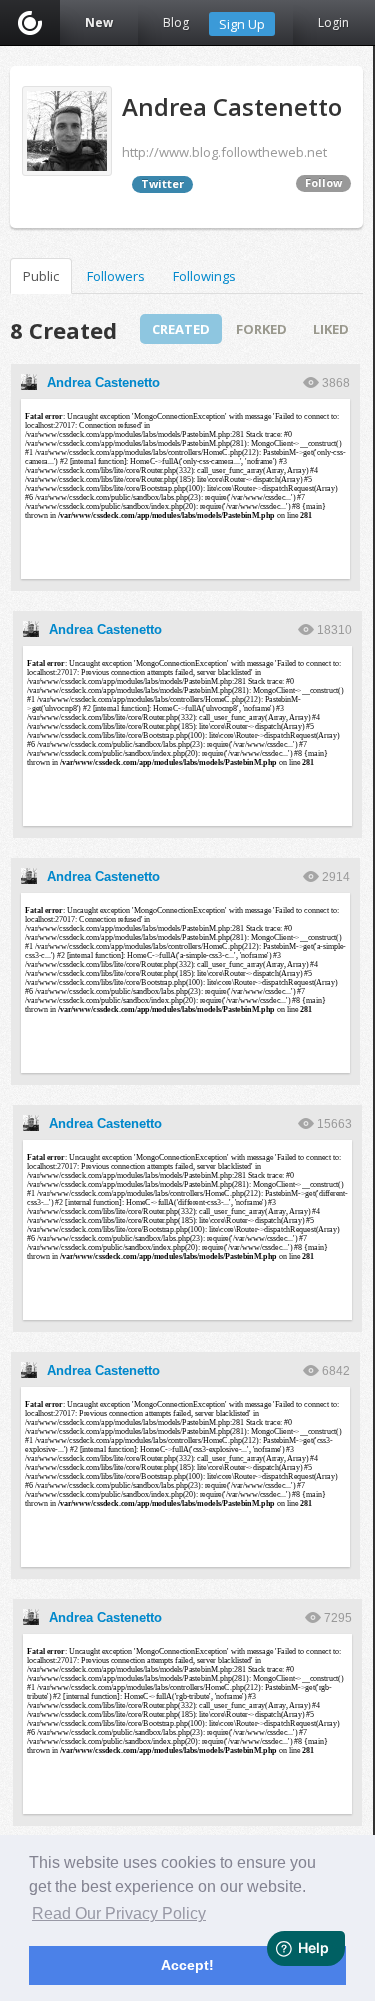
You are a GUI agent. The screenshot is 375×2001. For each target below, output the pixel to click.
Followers (116, 276)
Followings (204, 276)
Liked (331, 329)
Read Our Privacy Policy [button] (119, 1913)
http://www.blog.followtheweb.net (224, 152)
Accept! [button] (187, 1965)
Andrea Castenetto (103, 382)
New (99, 22)
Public (41, 276)
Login (333, 22)
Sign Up (242, 24)
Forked (261, 329)
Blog (176, 22)
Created (181, 329)
